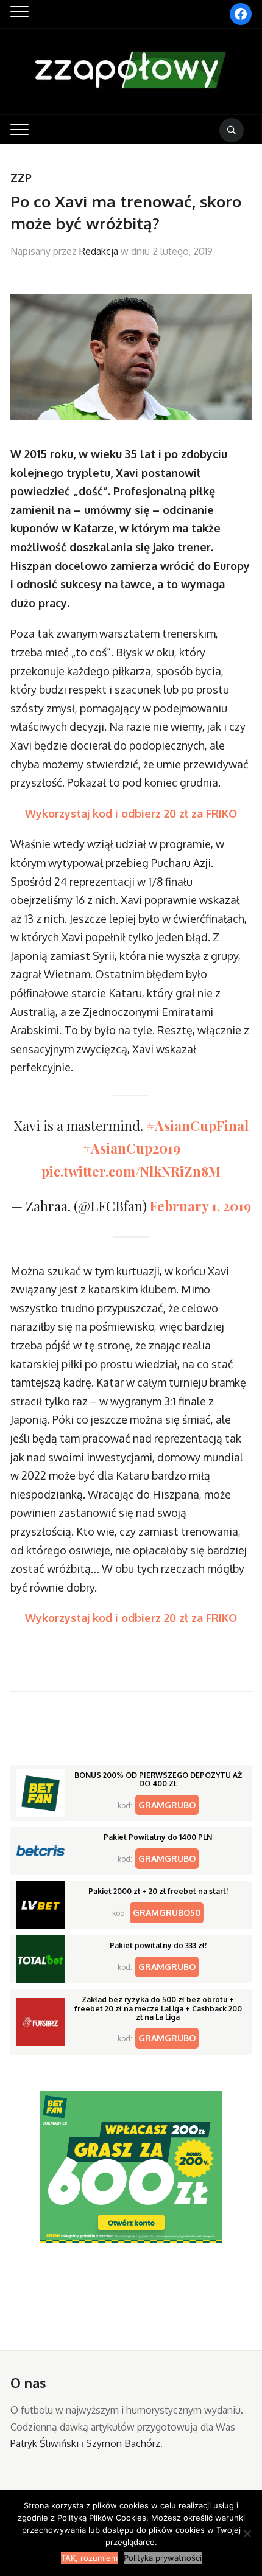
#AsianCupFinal (197, 1126)
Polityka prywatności (163, 2558)
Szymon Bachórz (123, 2443)
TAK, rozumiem (89, 2558)
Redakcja (99, 251)
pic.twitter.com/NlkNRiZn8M (131, 1171)
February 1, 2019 (200, 1206)
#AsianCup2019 (131, 1148)
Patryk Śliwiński (44, 2443)
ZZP (21, 178)
